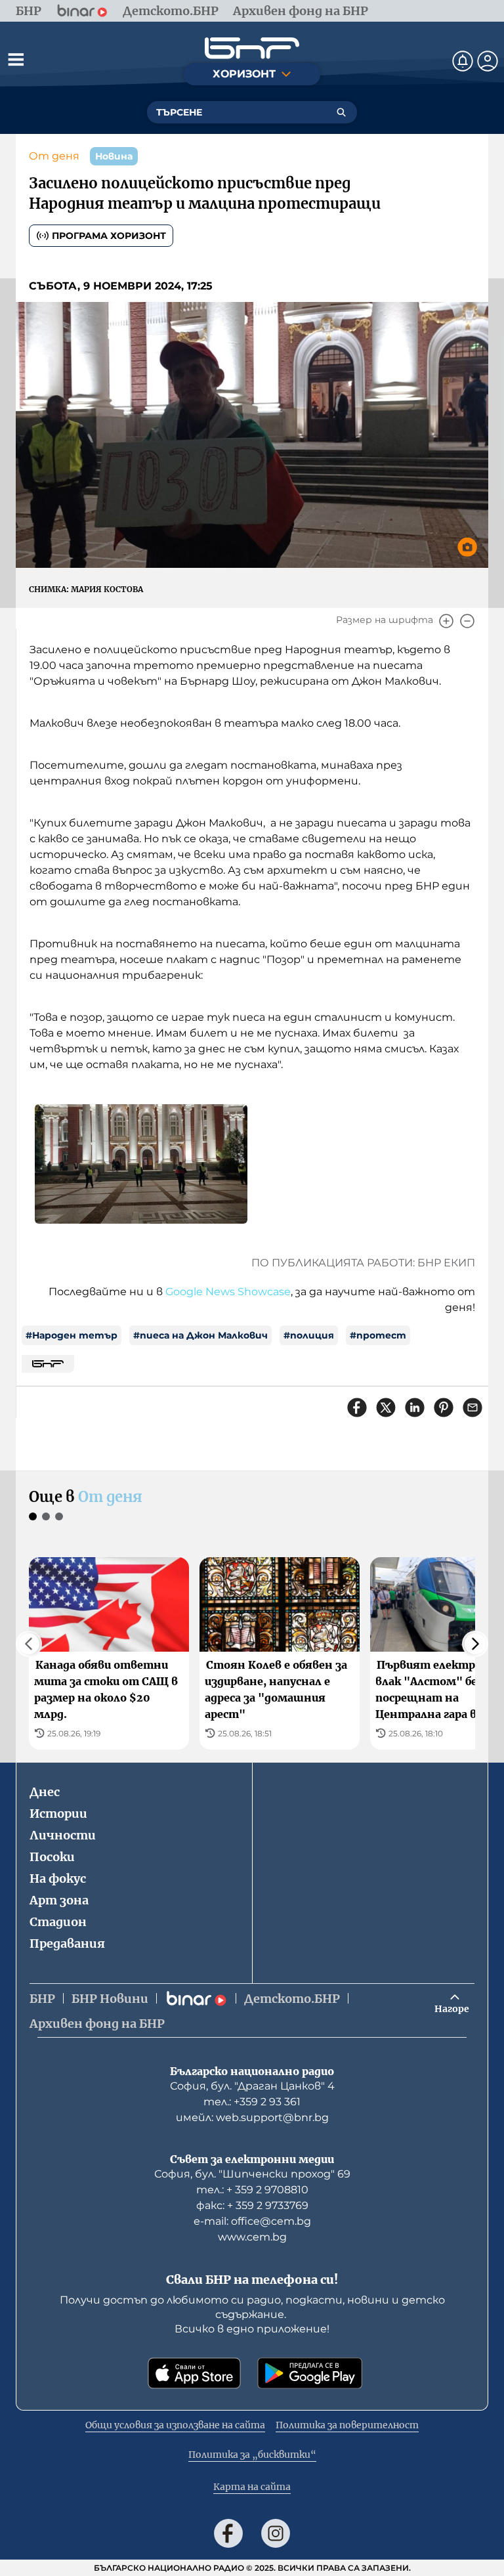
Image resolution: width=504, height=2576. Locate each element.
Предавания (67, 1943)
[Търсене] (341, 112)
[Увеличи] (446, 621)
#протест (378, 1335)
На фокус (58, 1878)
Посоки (52, 1857)
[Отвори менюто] (16, 59)
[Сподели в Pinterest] (444, 1407)
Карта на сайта (252, 2487)
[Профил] (488, 61)
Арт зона (59, 1900)
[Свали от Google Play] (310, 2373)
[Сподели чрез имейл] (472, 1407)
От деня (54, 156)
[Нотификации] (463, 61)
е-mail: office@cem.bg (252, 2221)
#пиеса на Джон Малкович (200, 1335)
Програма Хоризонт (109, 236)
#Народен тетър (72, 1335)
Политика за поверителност (347, 2425)
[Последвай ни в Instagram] (276, 2533)
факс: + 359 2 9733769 (252, 2205)
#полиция (309, 1335)
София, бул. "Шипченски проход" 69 (252, 2174)
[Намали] (467, 621)
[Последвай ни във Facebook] (228, 2533)
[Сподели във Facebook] (357, 1407)
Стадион (58, 1922)
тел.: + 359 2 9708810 (252, 2190)
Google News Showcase (228, 1292)
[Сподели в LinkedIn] (415, 1407)
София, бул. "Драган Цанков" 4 (252, 2086)
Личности (63, 1835)
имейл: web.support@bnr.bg (252, 2117)
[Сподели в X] (386, 1407)
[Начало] (252, 48)
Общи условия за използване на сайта (175, 2425)
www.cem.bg (252, 2237)
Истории (58, 1814)
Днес (45, 1792)
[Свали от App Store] (194, 2373)
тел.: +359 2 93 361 (252, 2102)
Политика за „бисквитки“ (252, 2455)
